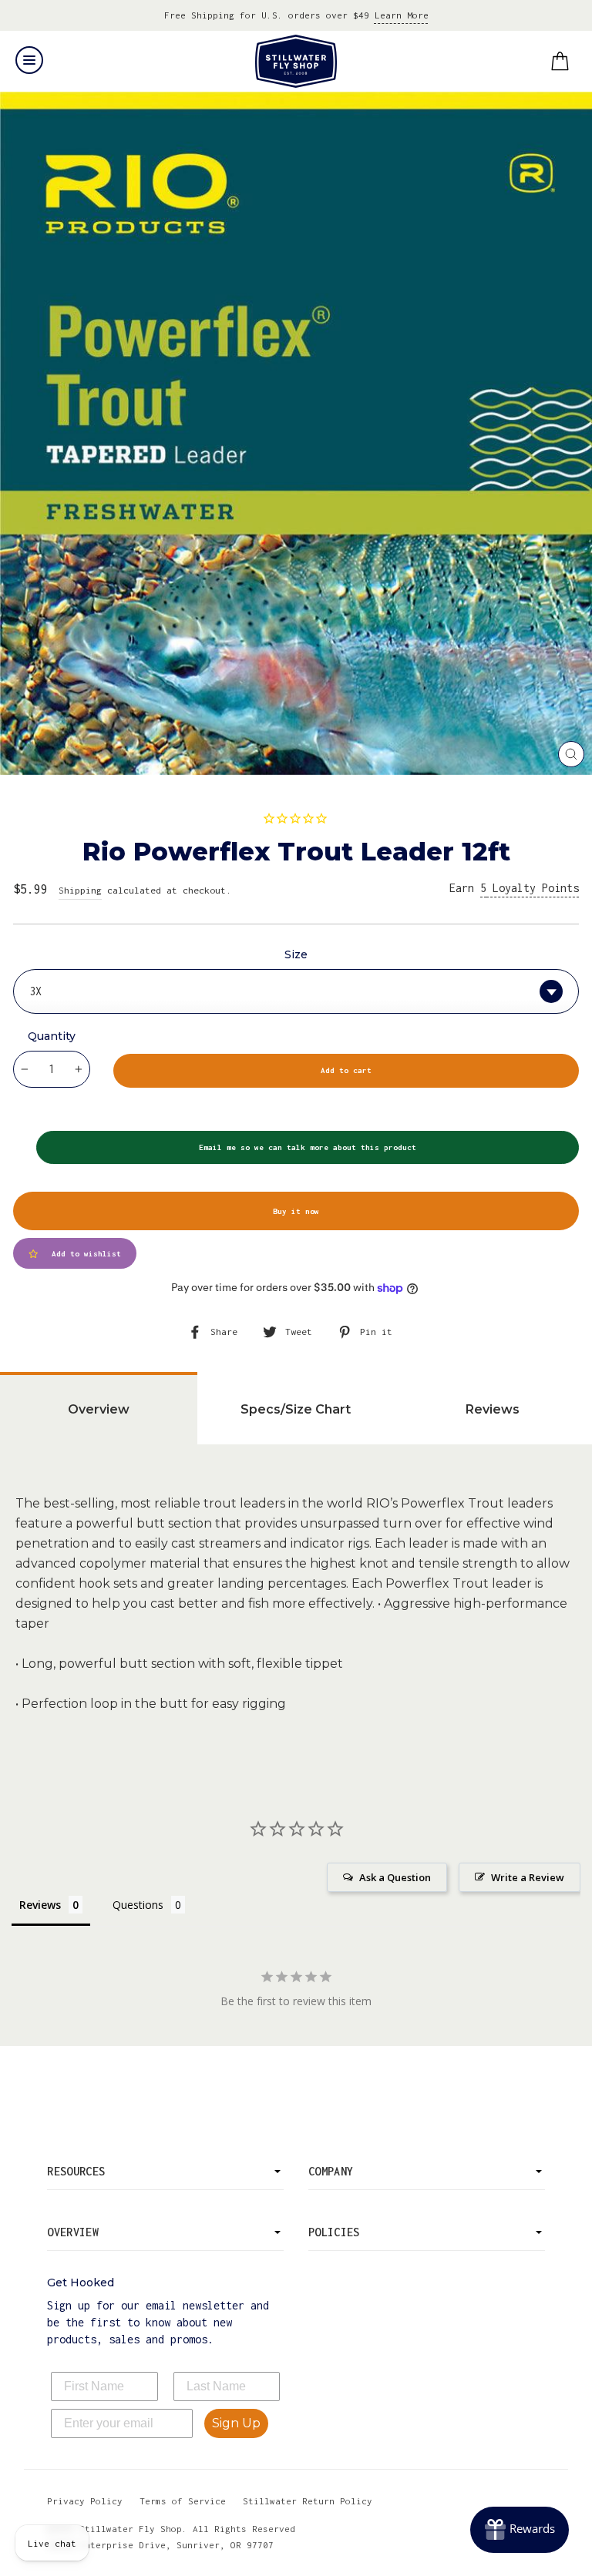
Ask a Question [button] (395, 1877)
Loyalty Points (530, 888)
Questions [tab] (138, 1905)
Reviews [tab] (493, 1409)
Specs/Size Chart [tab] (296, 1409)
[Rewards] (520, 2530)
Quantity (52, 1036)
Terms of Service (183, 2501)
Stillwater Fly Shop (296, 61)
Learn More (402, 15)
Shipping (80, 890)
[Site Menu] (29, 60)
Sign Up (236, 2423)
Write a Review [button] (528, 1877)
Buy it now (296, 1211)
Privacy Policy (85, 2501)
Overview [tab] (99, 1409)
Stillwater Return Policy (308, 2501)
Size (296, 954)
